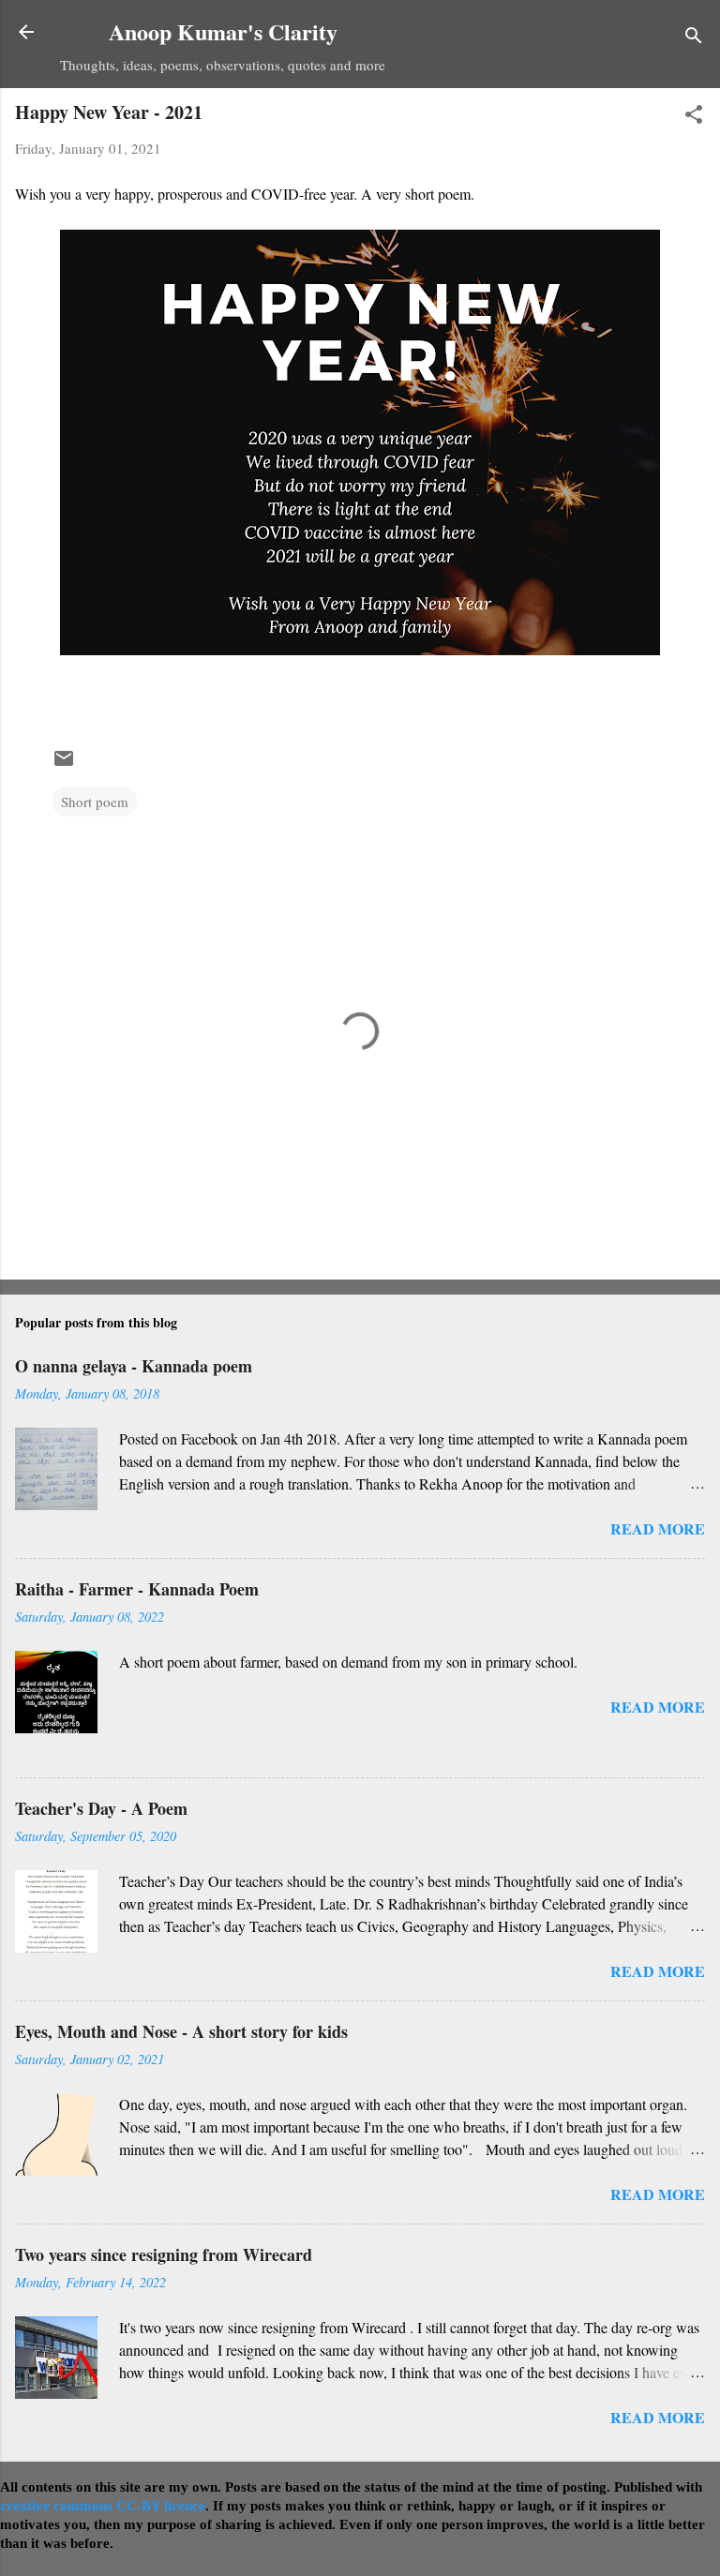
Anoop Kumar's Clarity (223, 31)
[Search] (694, 38)
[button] (694, 117)
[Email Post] (64, 764)
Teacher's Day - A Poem (101, 1808)
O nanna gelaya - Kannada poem (134, 1366)
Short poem (95, 801)
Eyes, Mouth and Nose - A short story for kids (181, 2031)
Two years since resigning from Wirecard (164, 2254)
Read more (658, 1528)
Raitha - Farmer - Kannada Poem (137, 1589)
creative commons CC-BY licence (103, 2506)
